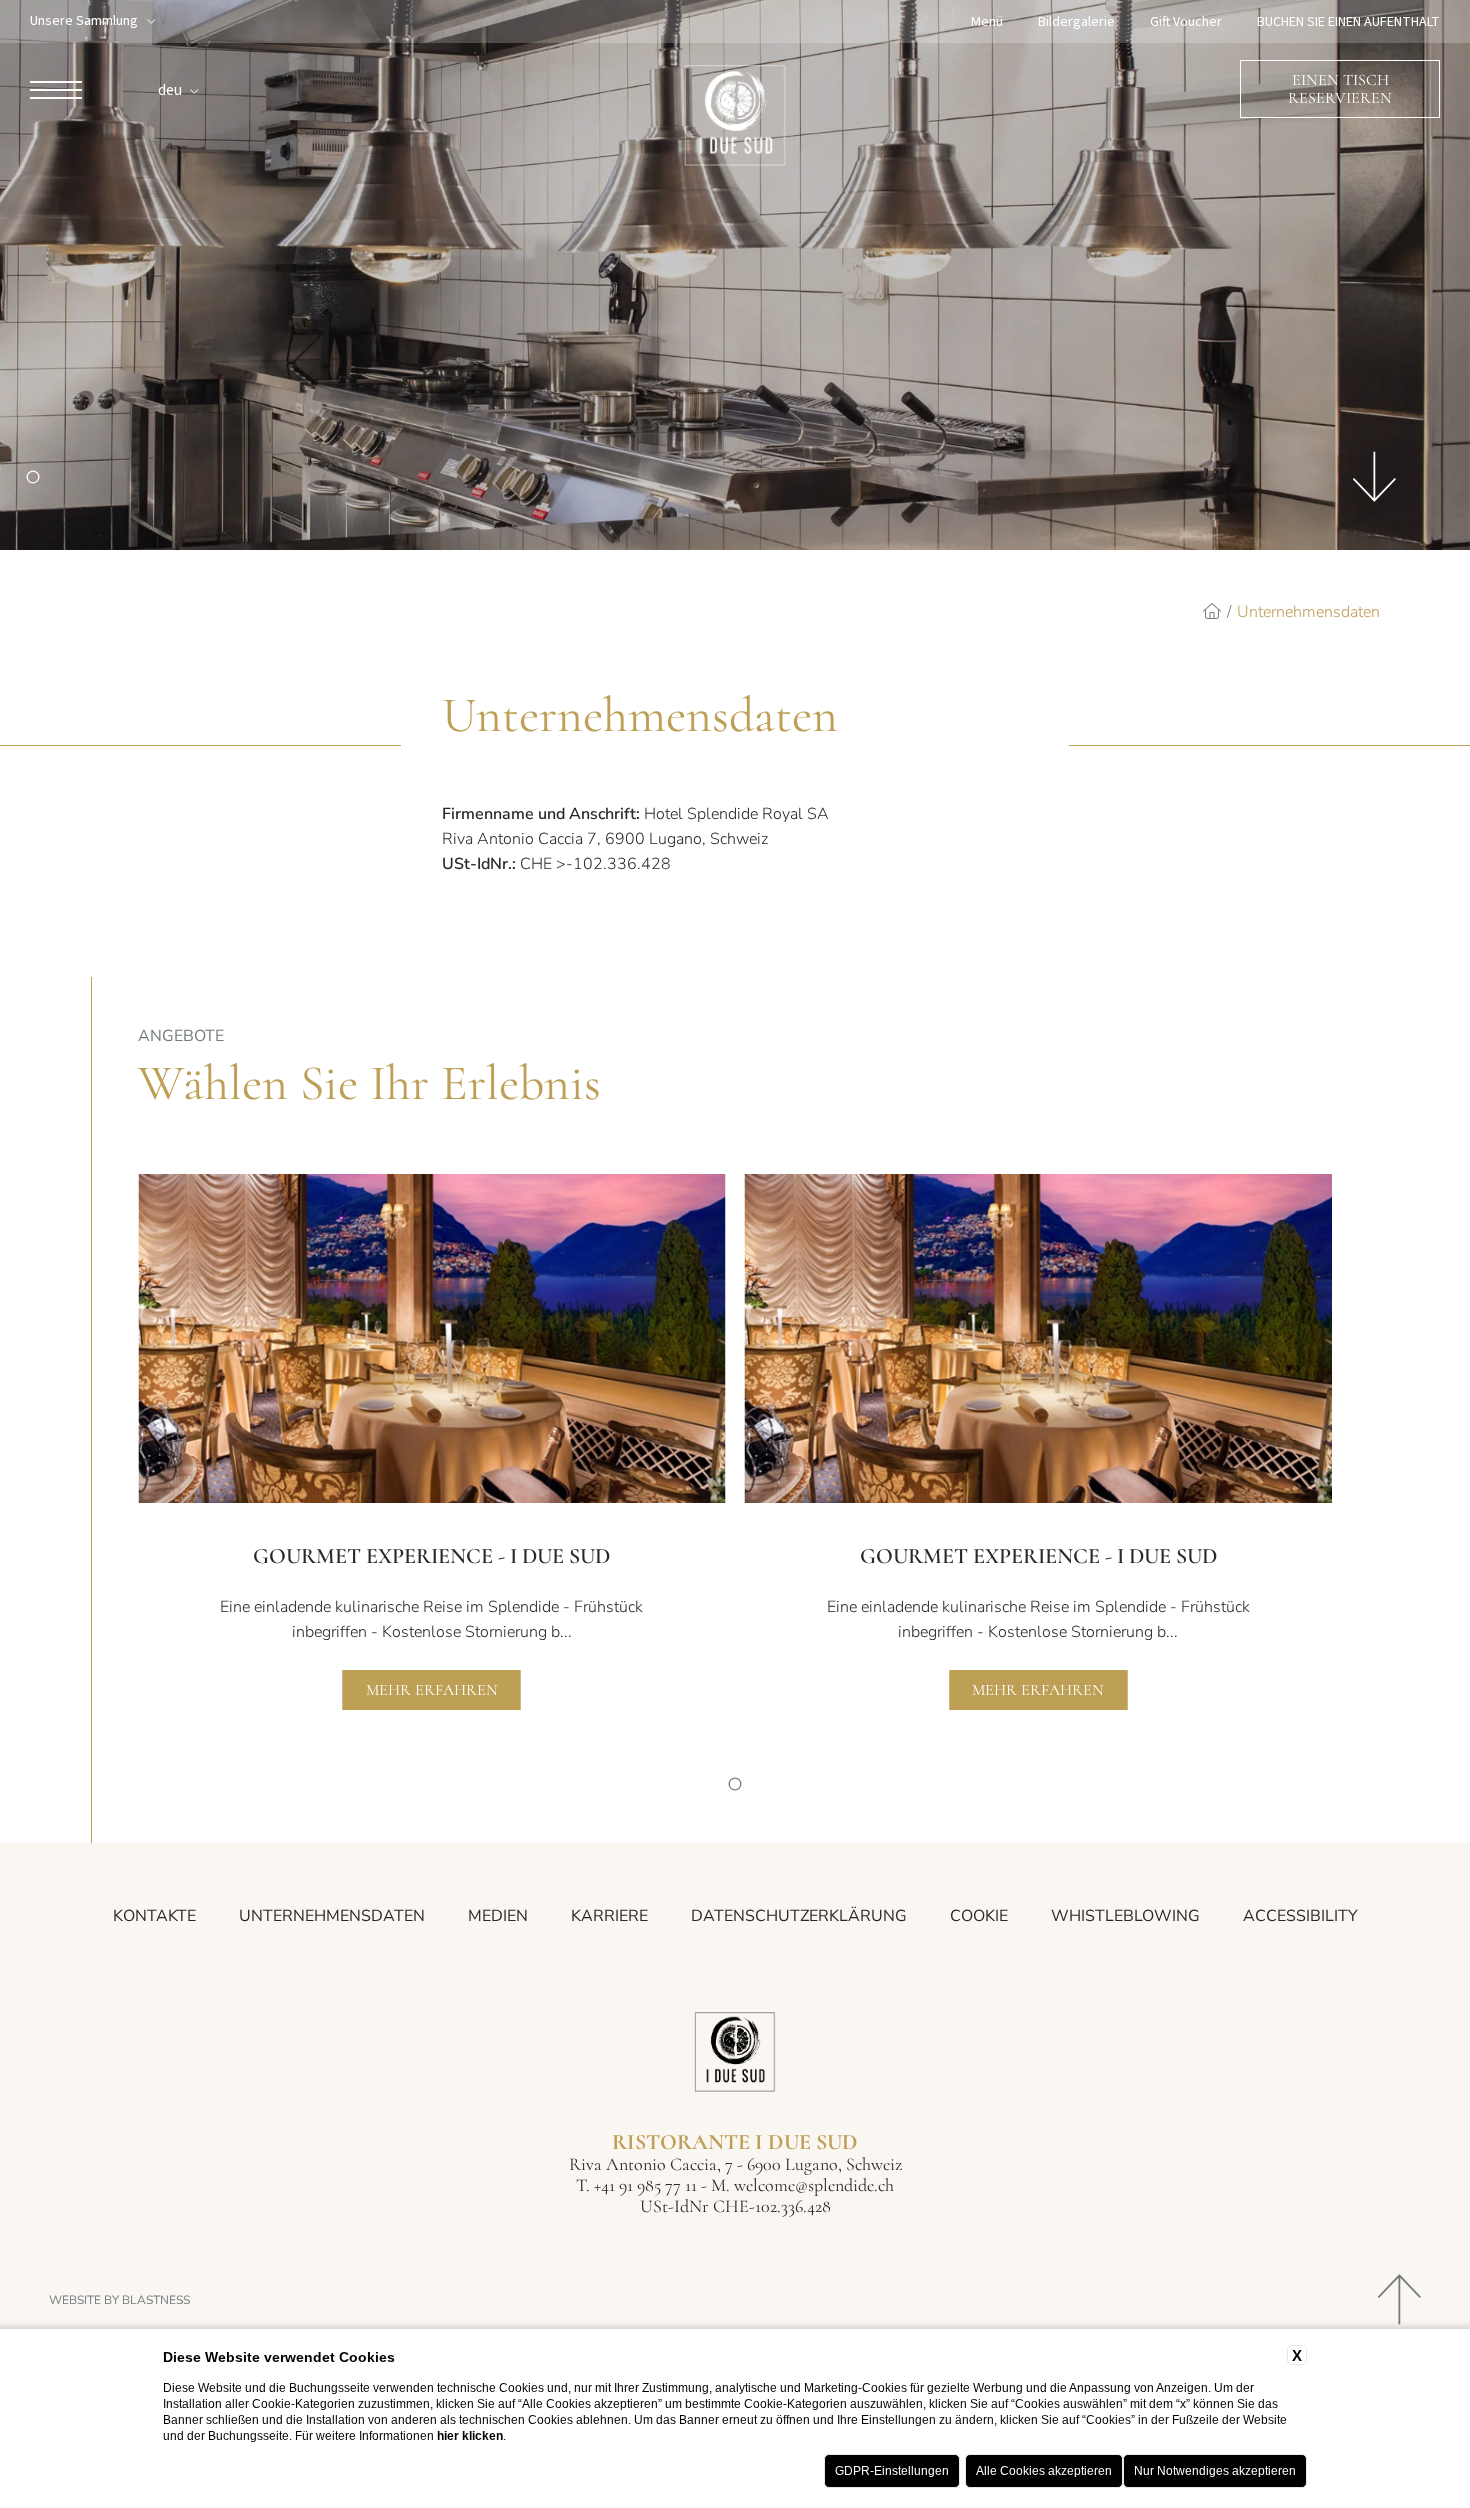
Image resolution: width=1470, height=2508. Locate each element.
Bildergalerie (1076, 22)
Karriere (609, 1916)
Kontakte (154, 1916)
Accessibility (1300, 1916)
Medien (498, 1916)
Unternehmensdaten (1308, 612)
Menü (987, 22)
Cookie (979, 1916)
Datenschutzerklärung (799, 1916)
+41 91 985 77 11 (645, 2185)
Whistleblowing (1125, 1916)
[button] (735, 1784)
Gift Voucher (1186, 22)
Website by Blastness (119, 2300)
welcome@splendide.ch (814, 2185)
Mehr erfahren (432, 1690)
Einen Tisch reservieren (1340, 89)
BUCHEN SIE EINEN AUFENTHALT (1348, 22)
